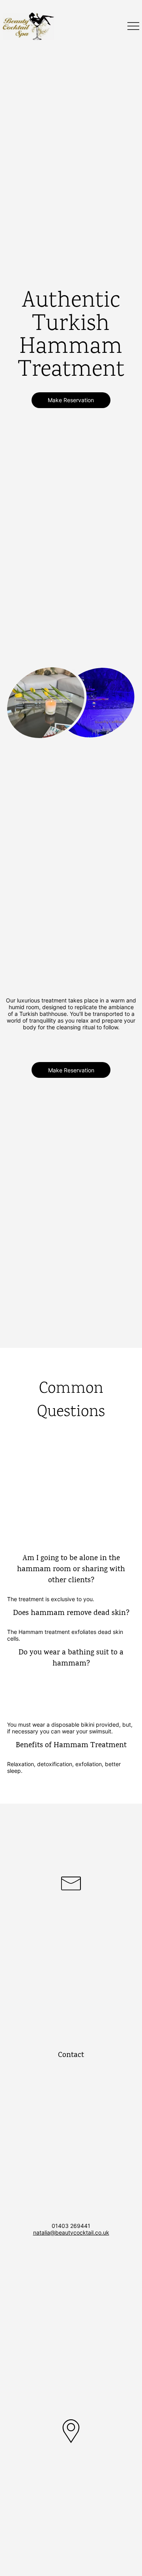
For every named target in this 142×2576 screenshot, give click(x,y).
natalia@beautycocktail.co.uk (71, 2232)
